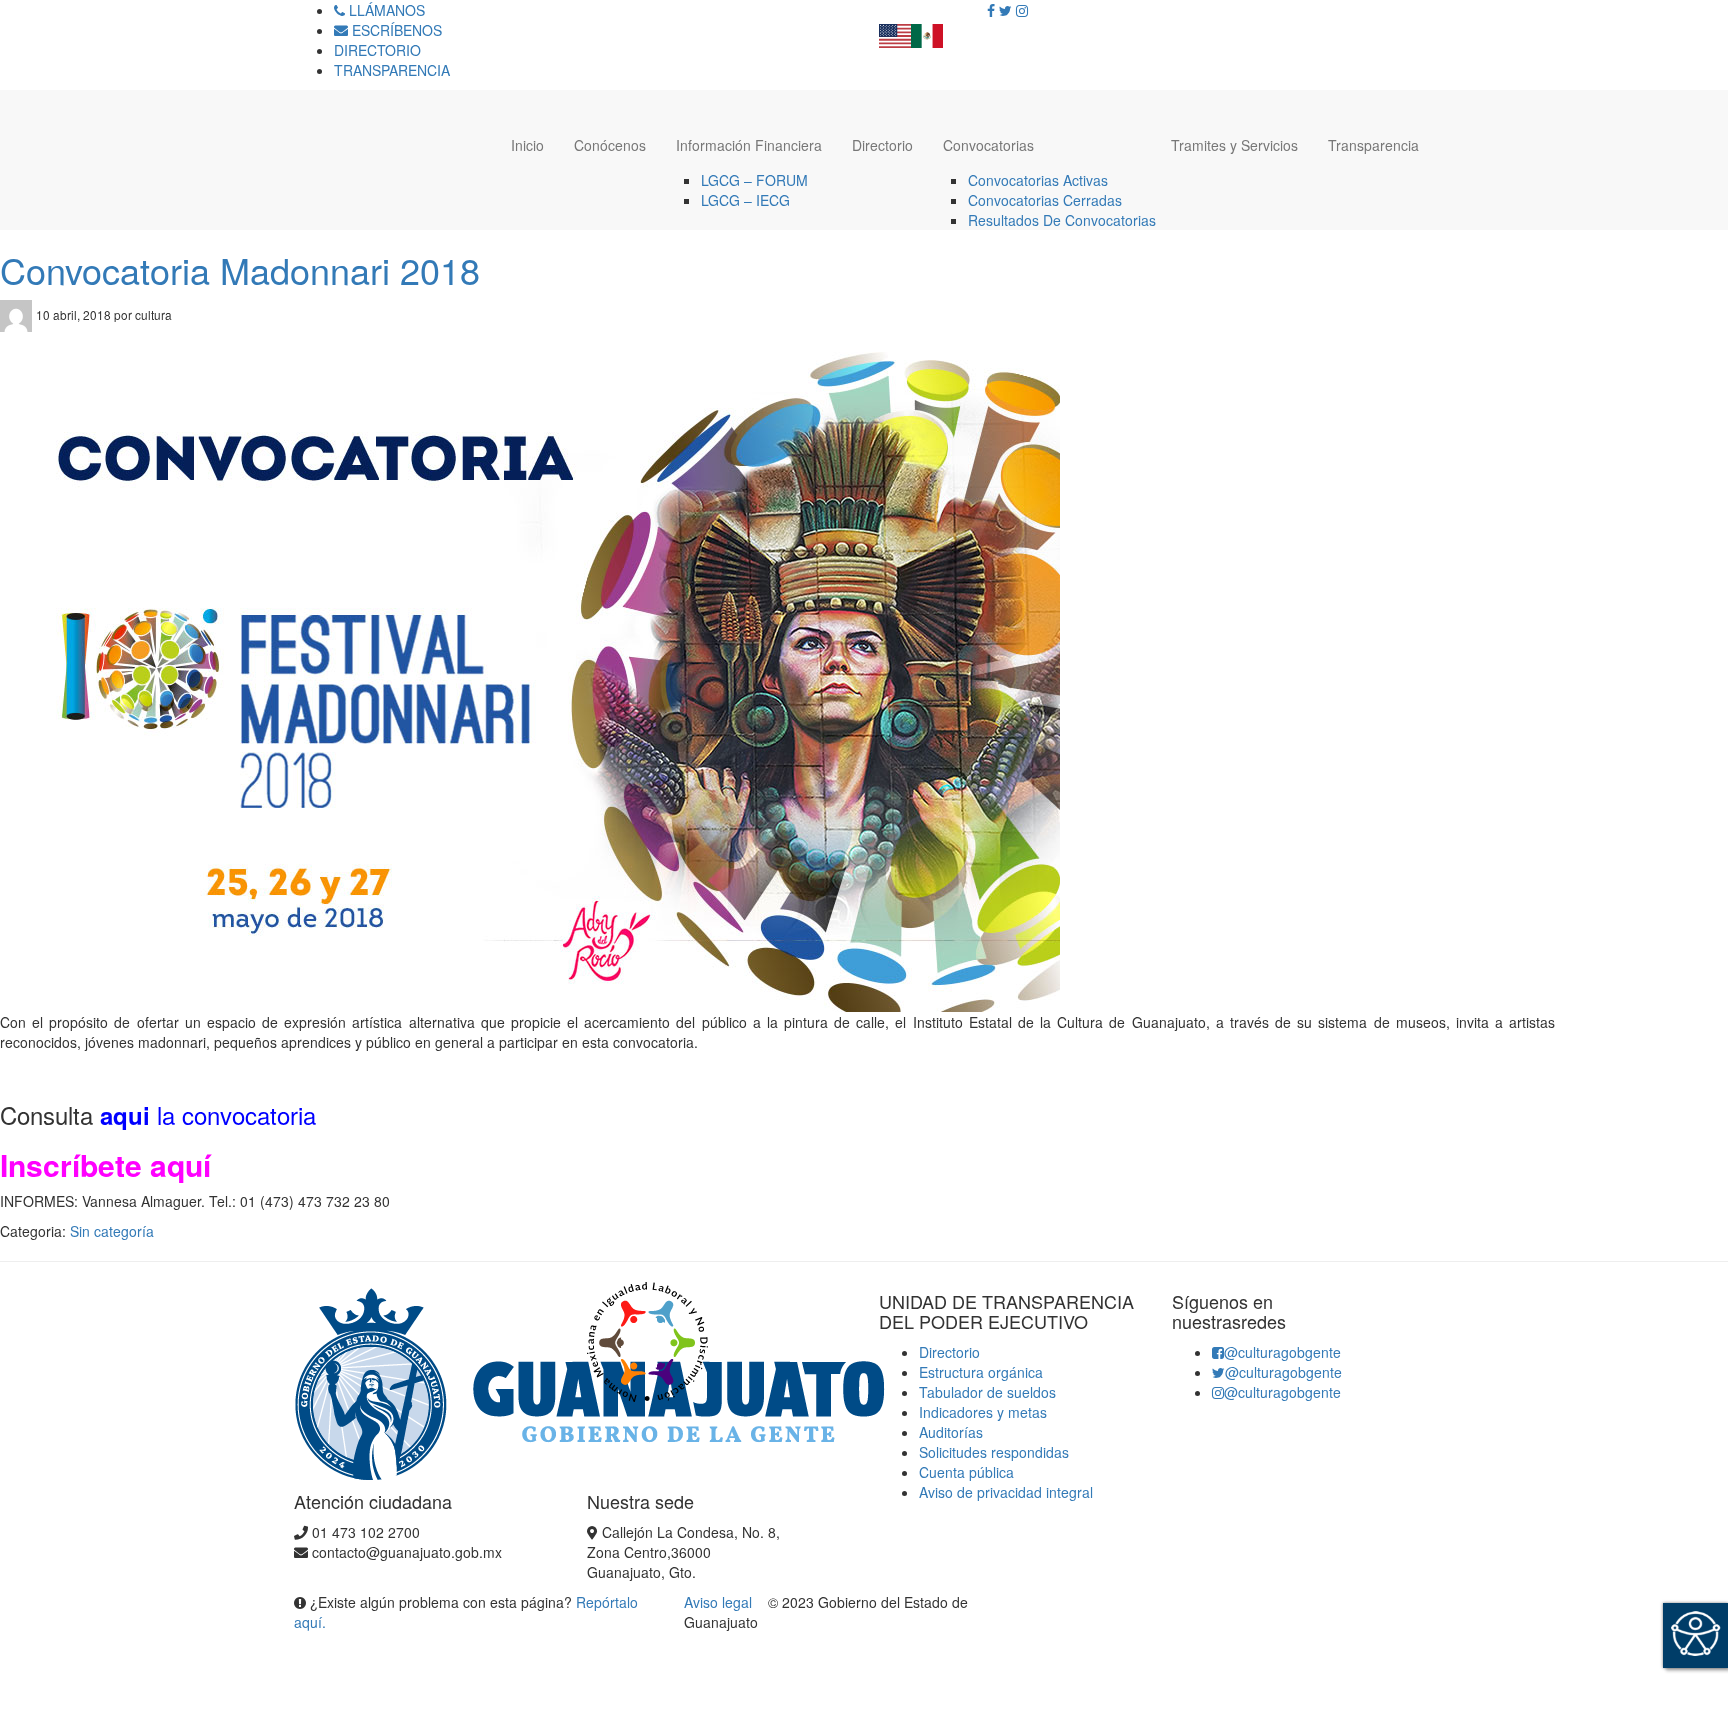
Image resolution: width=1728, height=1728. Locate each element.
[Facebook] (991, 10)
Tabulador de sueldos (987, 1392)
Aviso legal (720, 1602)
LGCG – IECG (745, 200)
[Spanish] (927, 30)
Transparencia (1373, 145)
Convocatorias (988, 145)
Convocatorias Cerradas (1045, 200)
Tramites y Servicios (1234, 145)
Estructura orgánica (981, 1372)
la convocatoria (208, 1114)
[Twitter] (1005, 10)
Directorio (882, 145)
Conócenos (610, 145)
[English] (895, 30)
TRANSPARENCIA (392, 70)
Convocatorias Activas (1038, 180)
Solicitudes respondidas (994, 1452)
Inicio (527, 145)
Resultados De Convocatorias (1062, 220)
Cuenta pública (966, 1472)
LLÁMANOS (385, 10)
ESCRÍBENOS (395, 30)
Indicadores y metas (983, 1412)
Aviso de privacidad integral (1006, 1492)
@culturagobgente (1282, 1352)
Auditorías (951, 1432)
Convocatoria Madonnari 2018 (240, 269)
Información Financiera (749, 145)
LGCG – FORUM (754, 180)
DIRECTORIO (377, 50)
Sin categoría (112, 1231)
